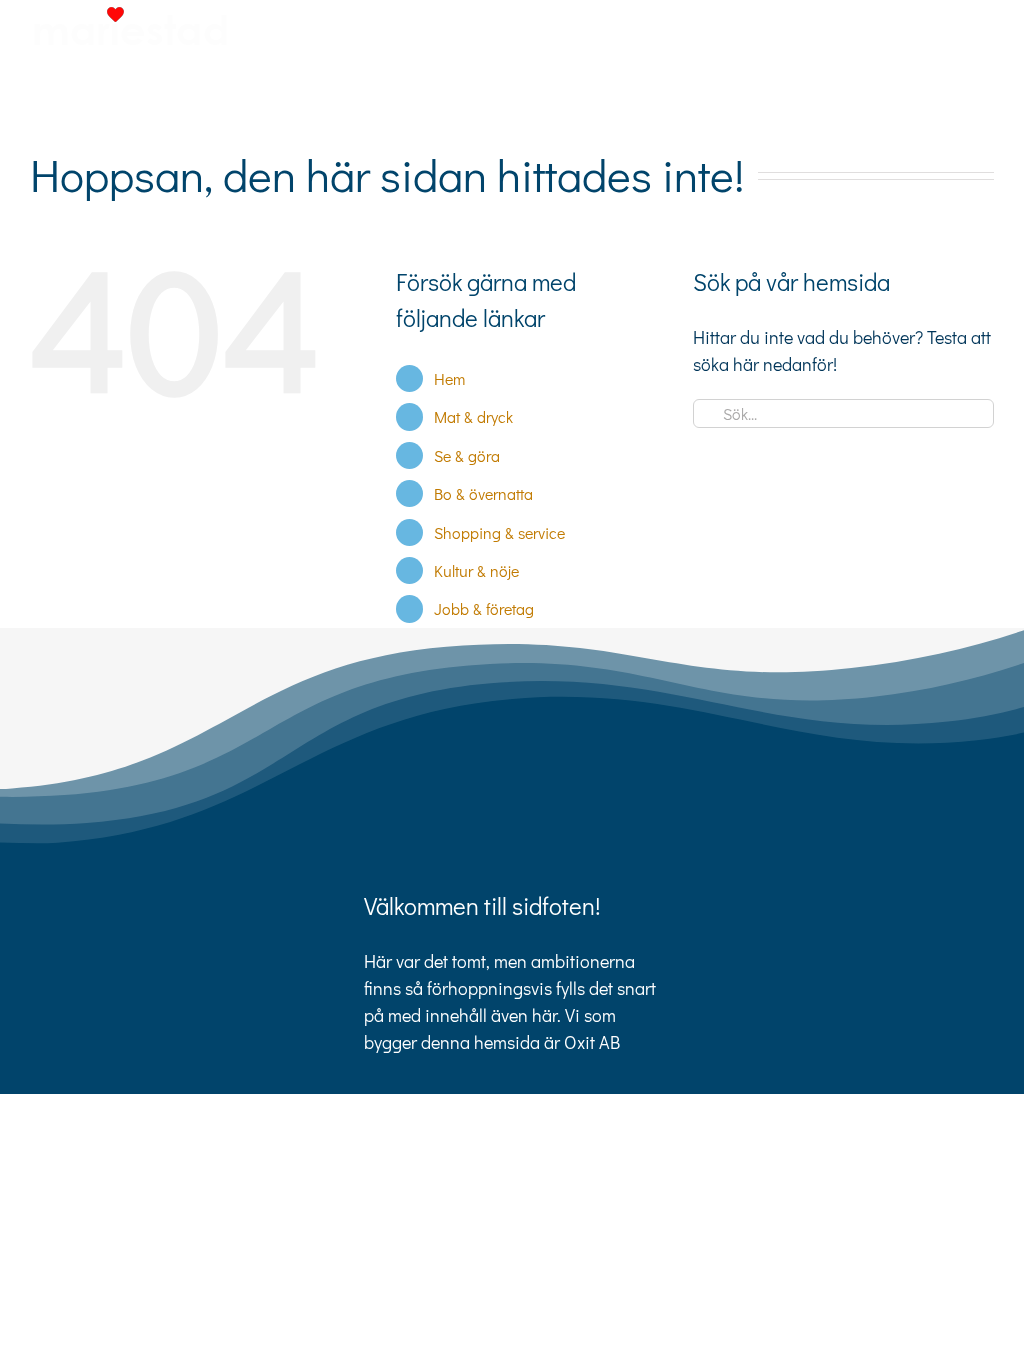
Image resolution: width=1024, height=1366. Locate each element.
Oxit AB (592, 1042)
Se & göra (467, 455)
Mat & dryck (473, 416)
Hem (449, 378)
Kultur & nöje (476, 570)
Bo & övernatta (483, 493)
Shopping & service (499, 532)
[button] (962, 99)
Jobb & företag (484, 608)
